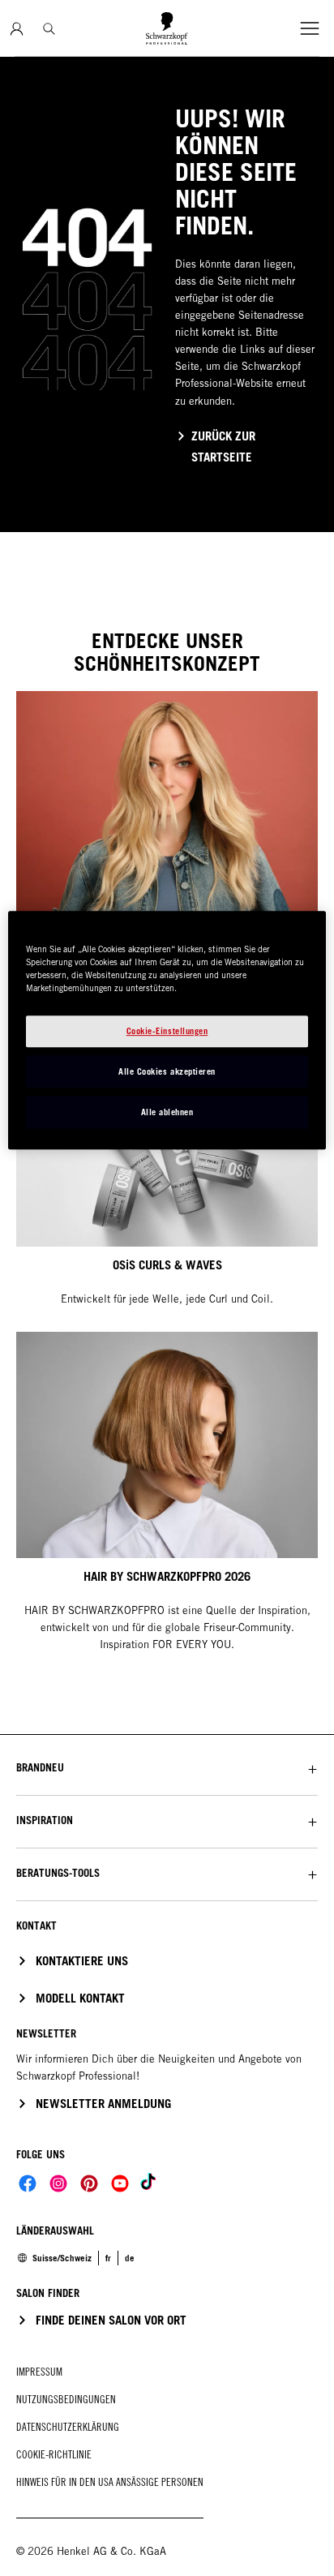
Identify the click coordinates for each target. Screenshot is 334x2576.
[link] (108, 2258)
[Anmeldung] (17, 29)
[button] (167, 1768)
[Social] (28, 2183)
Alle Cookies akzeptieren (167, 1071)
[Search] (49, 29)
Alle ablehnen (167, 1112)
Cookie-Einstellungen (167, 1031)
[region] (167, 1031)
